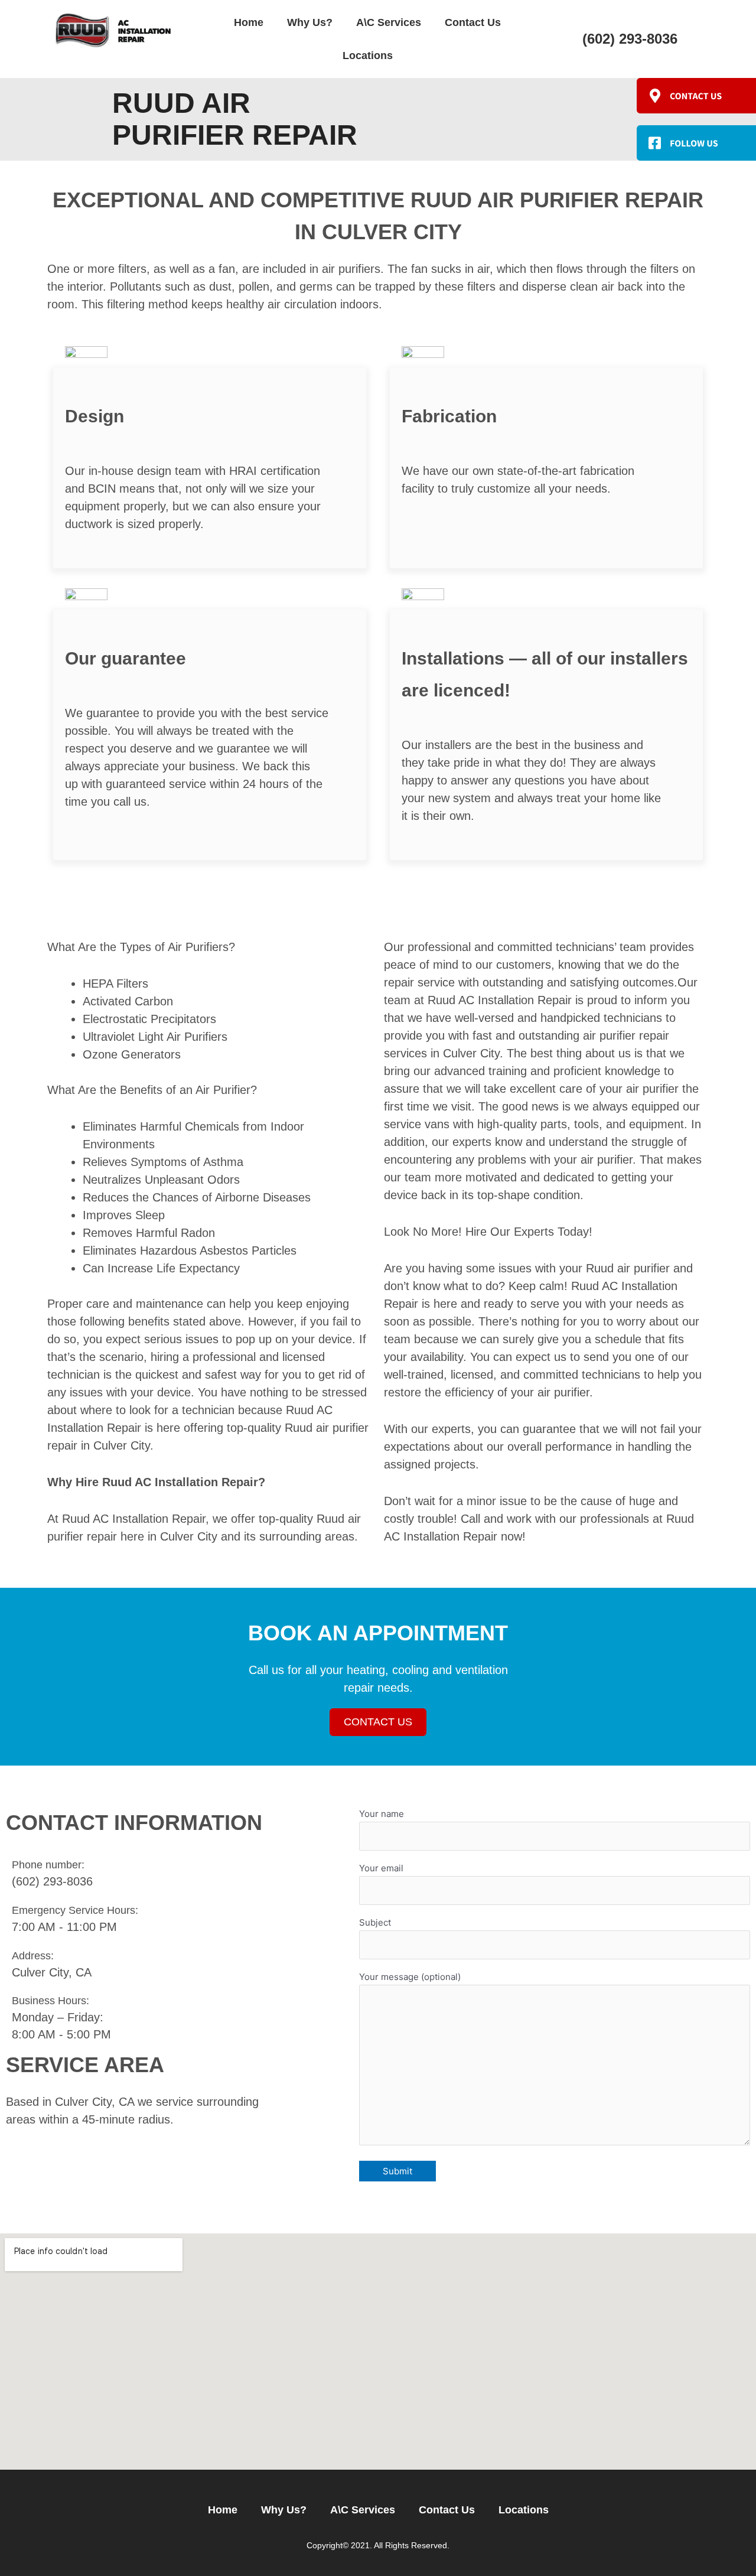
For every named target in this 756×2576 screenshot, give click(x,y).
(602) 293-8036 (630, 39)
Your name (382, 1814)
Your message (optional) (410, 1977)
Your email (381, 1868)
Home (249, 22)
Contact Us (473, 22)
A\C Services (389, 22)
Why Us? (310, 22)
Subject (375, 1922)
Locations (368, 56)
